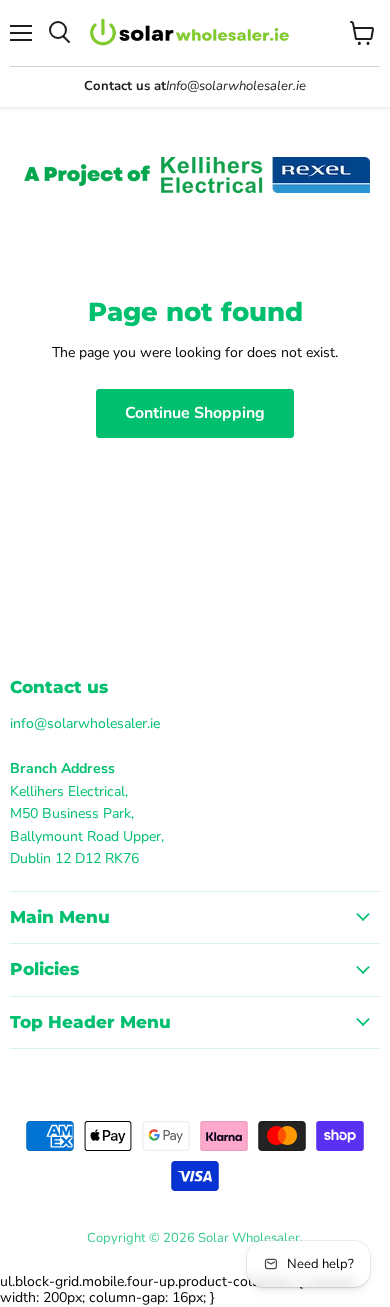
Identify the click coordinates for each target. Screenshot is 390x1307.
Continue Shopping (195, 413)
